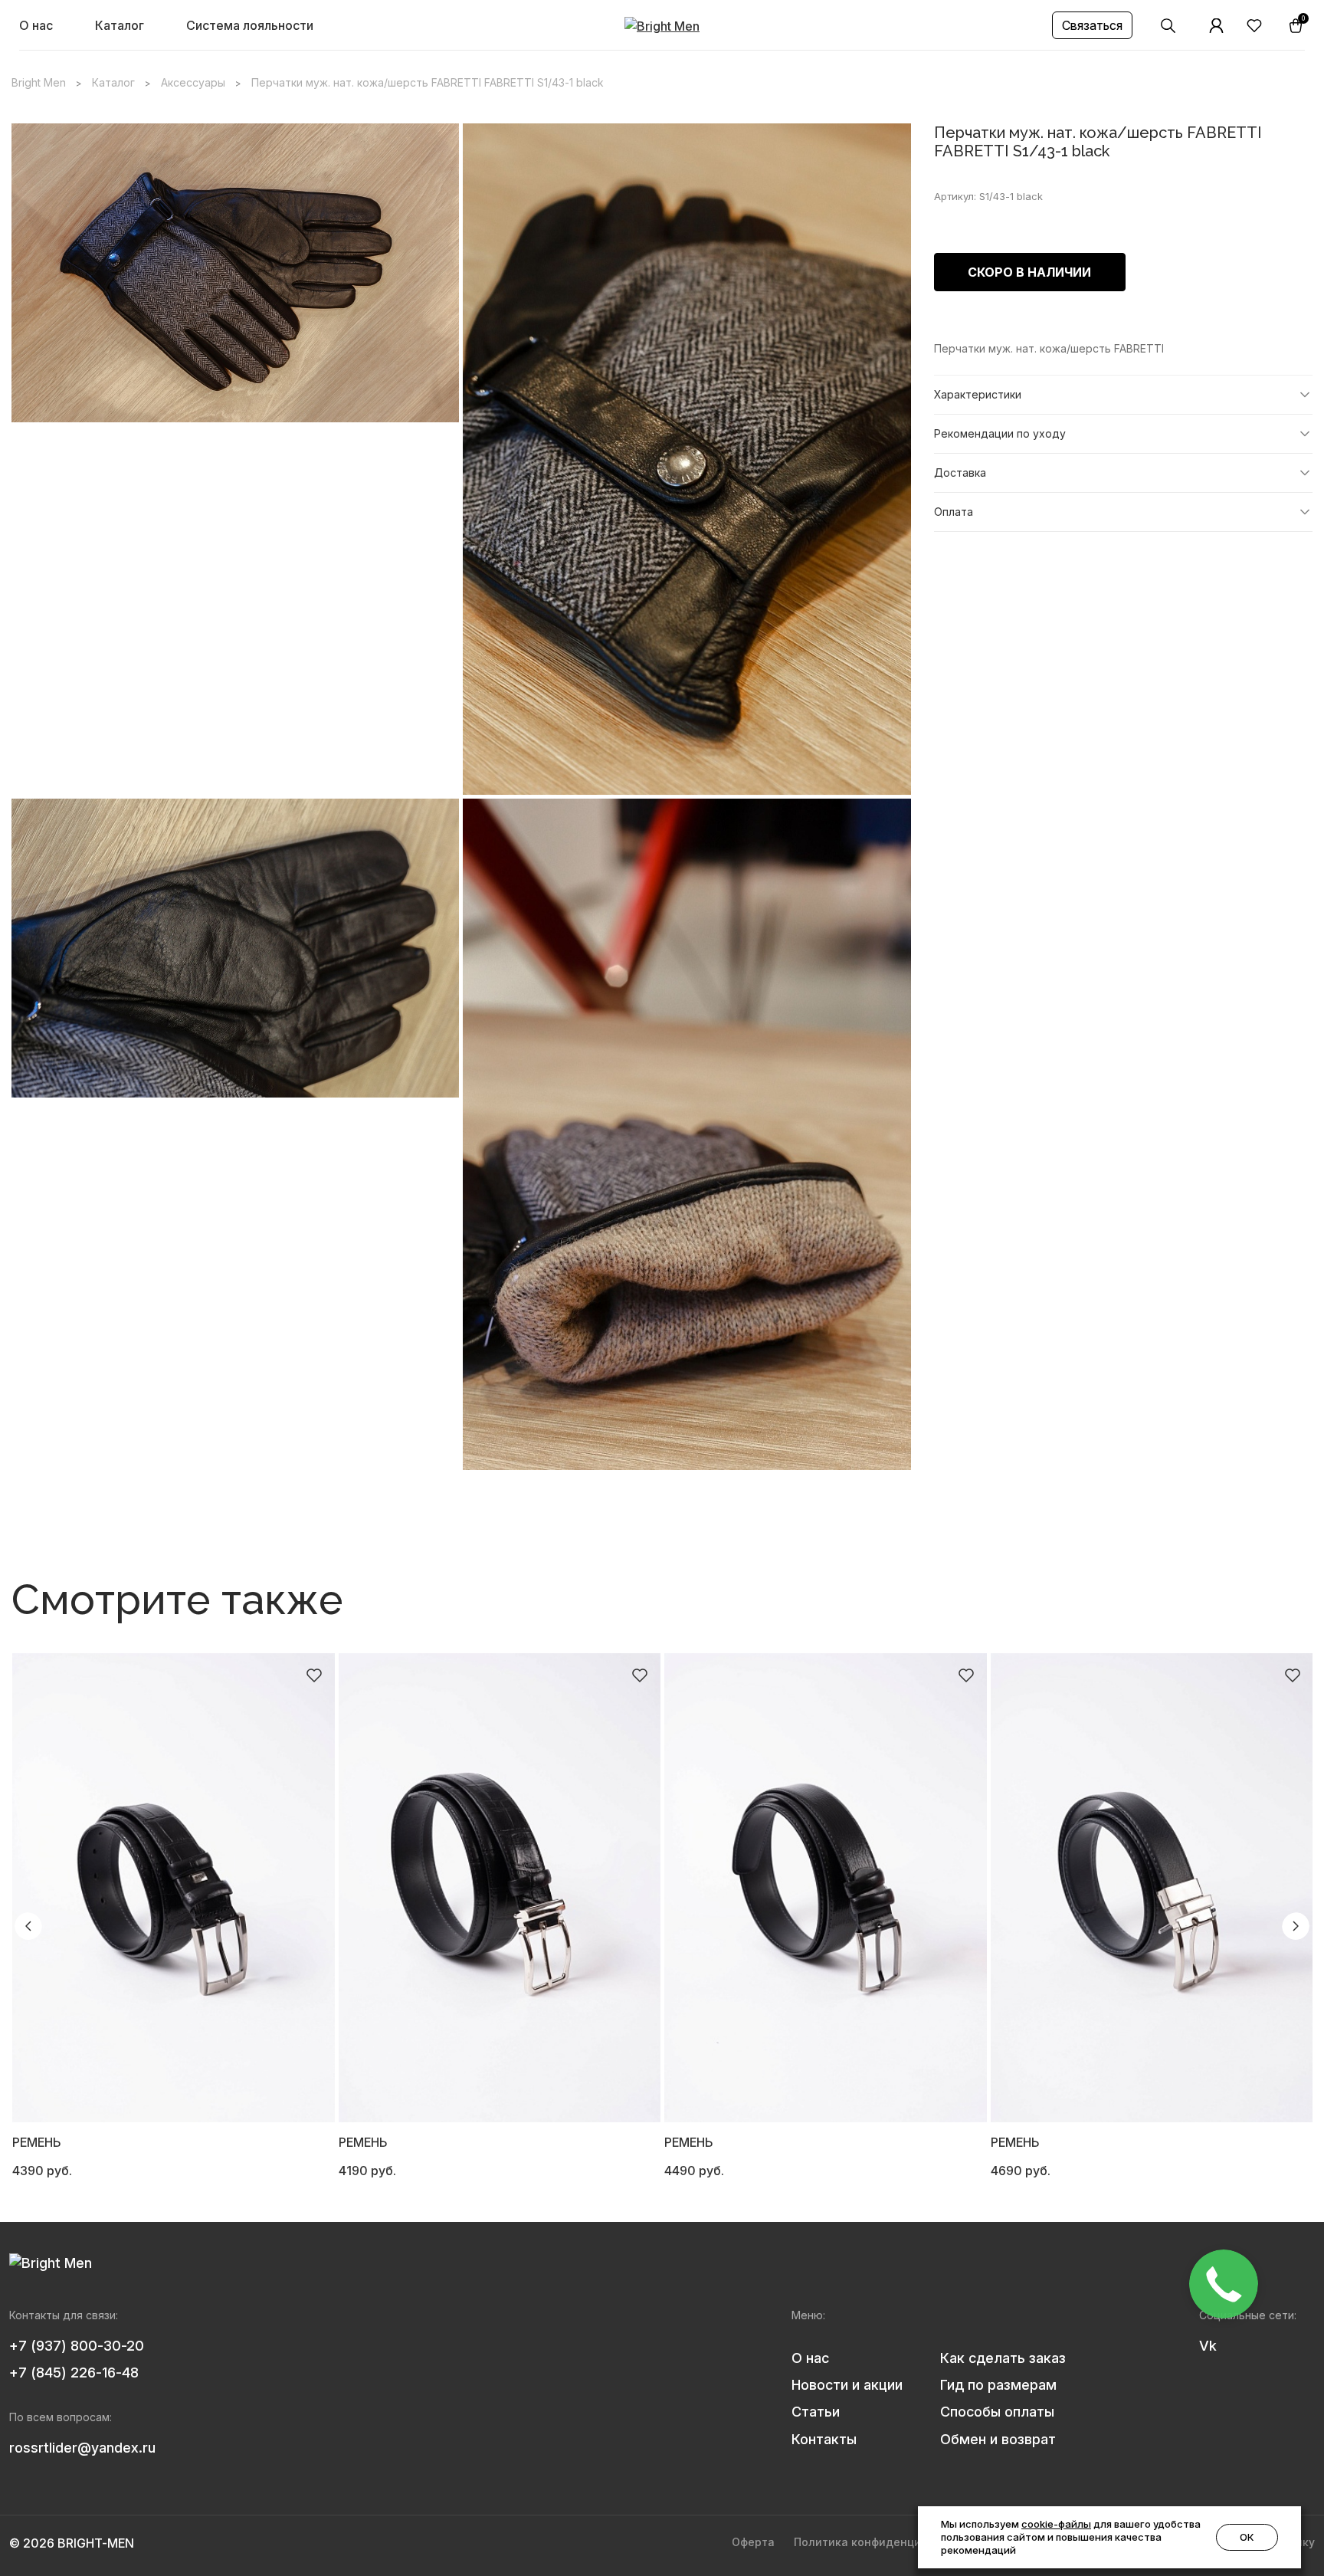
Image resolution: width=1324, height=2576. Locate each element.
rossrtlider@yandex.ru (82, 2448)
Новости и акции (847, 2385)
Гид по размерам (998, 2385)
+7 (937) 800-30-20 (77, 2346)
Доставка (960, 473)
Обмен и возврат (998, 2439)
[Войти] (1217, 26)
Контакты (824, 2439)
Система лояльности (250, 25)
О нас (36, 25)
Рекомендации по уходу (1000, 433)
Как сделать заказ (1003, 2358)
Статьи (816, 2412)
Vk (1208, 2346)
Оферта (753, 2542)
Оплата (954, 512)
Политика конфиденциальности (884, 2542)
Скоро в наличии (1029, 272)
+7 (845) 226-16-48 (74, 2373)
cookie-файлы (1056, 2524)
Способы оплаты (997, 2412)
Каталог (120, 25)
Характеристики (978, 394)
